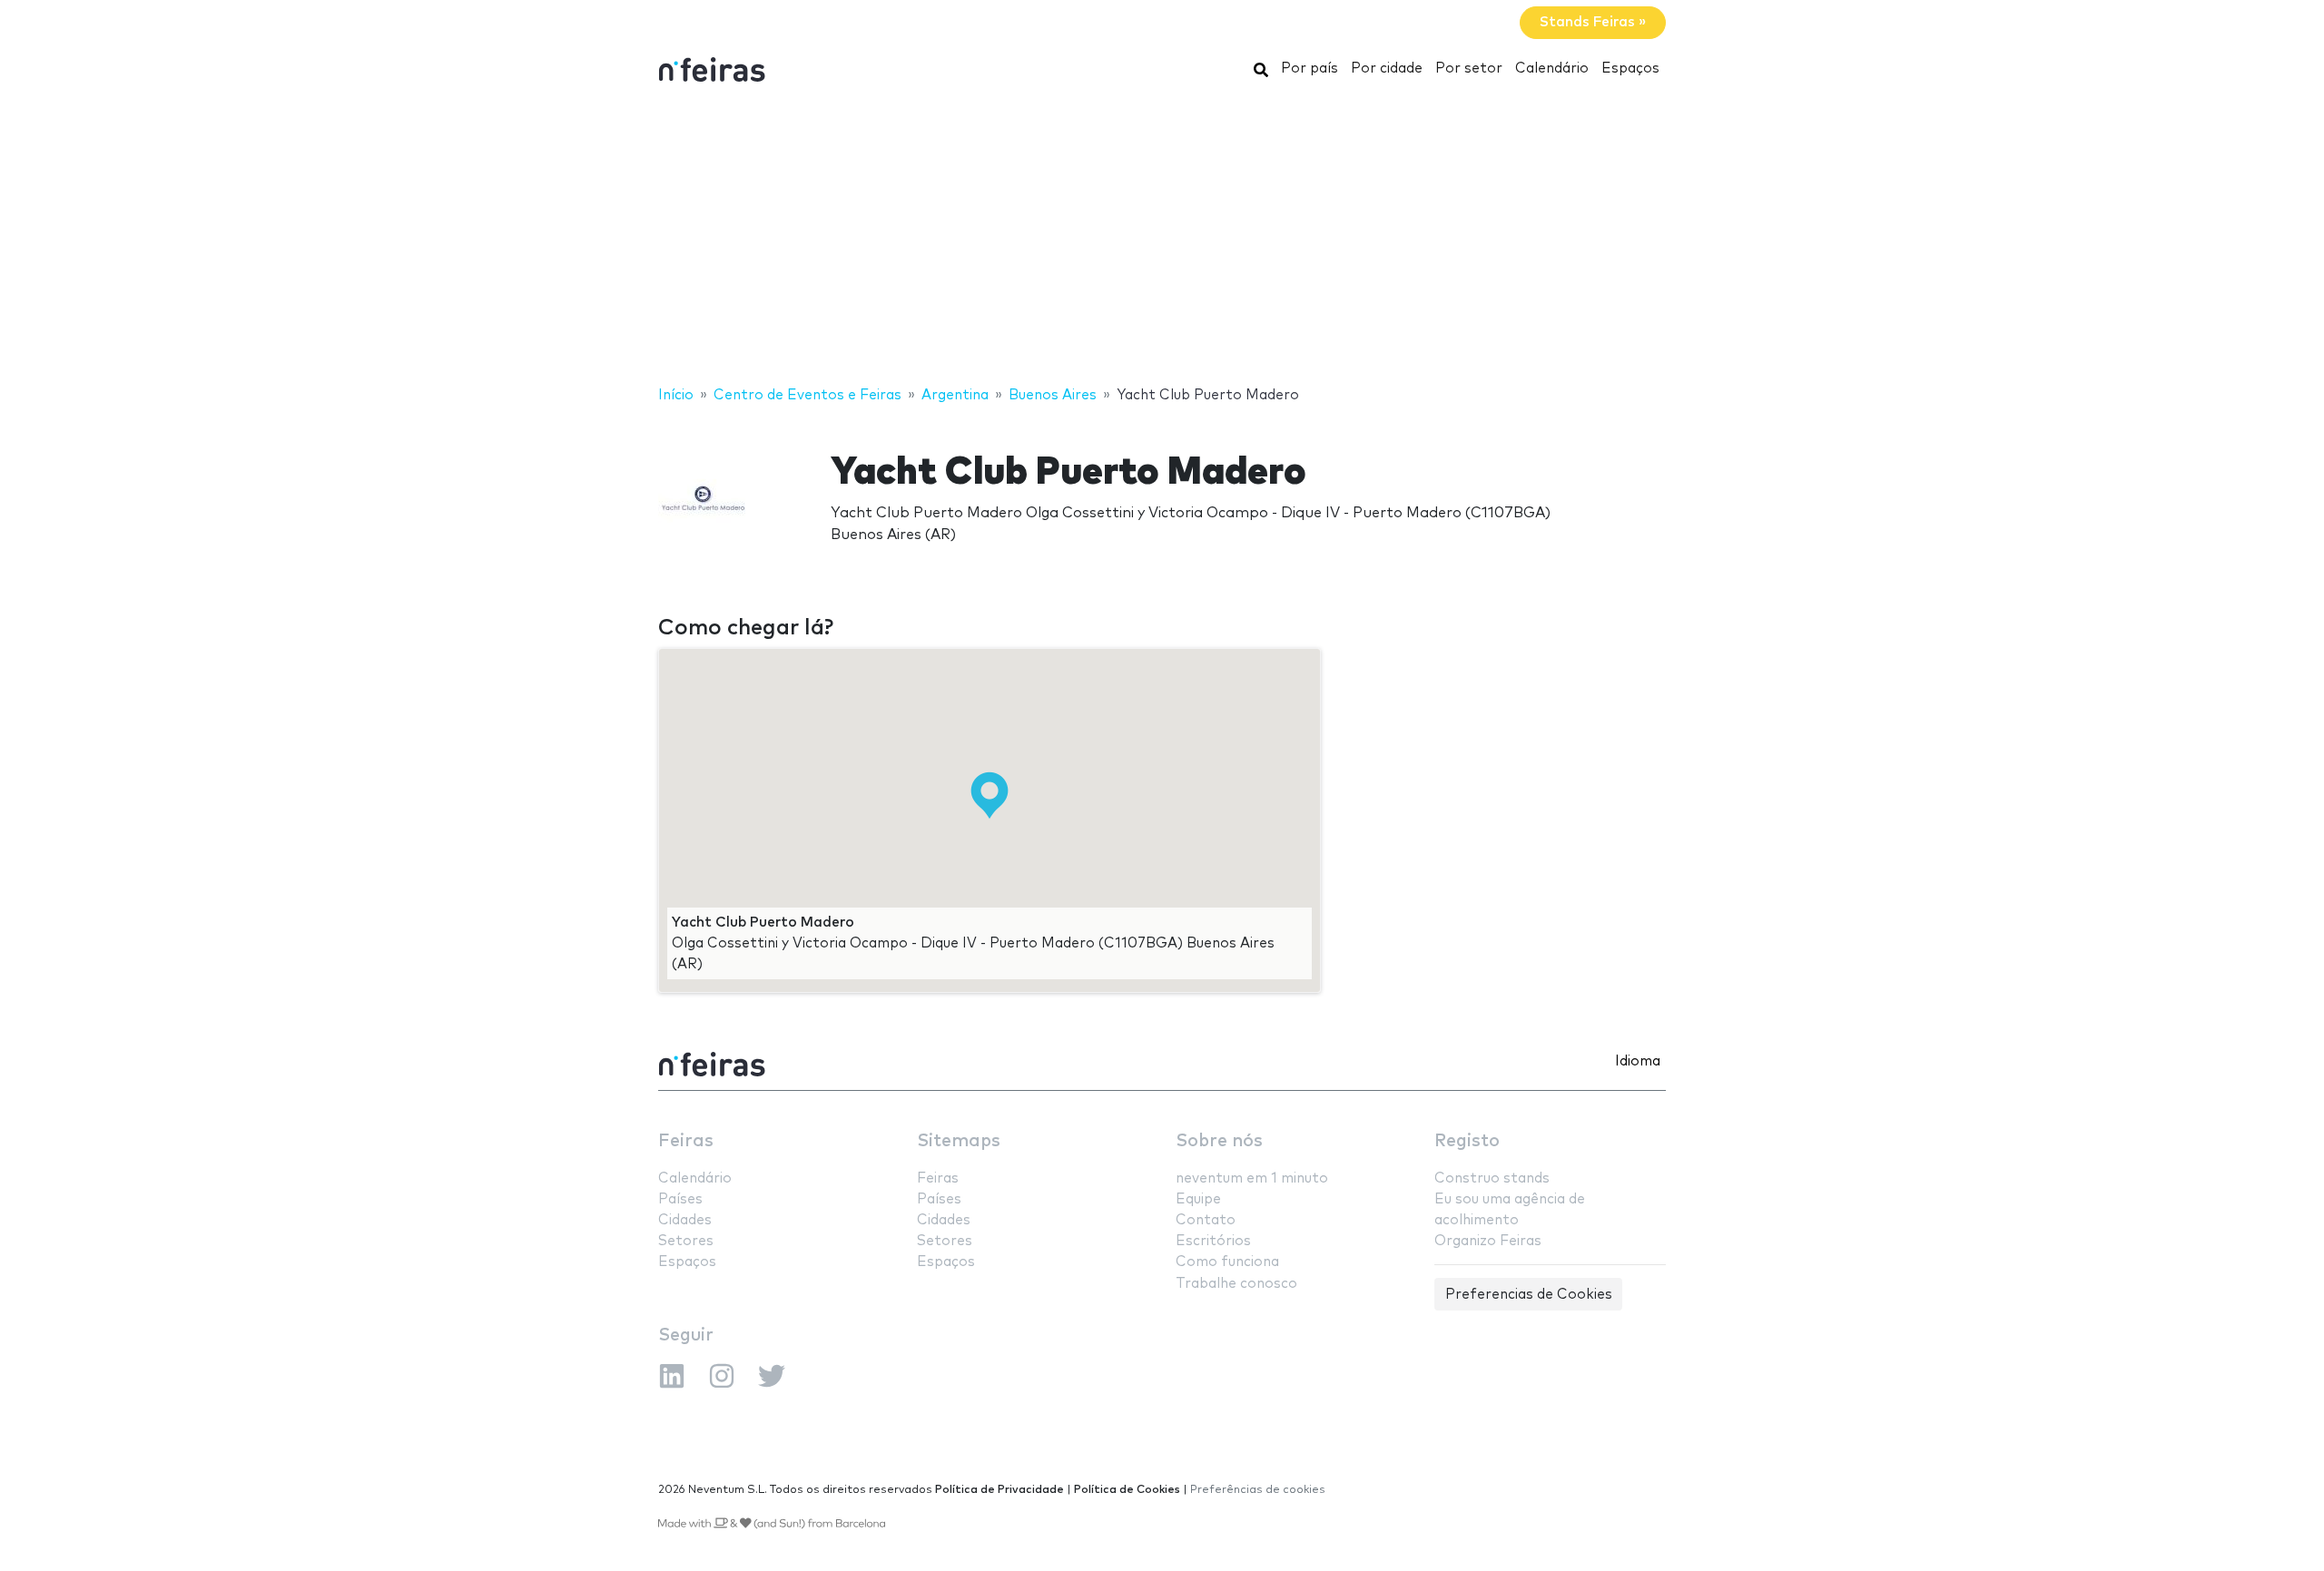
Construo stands (1492, 1178)
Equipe (1198, 1199)
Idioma (1638, 1061)
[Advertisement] (1162, 239)
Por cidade (1387, 69)
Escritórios (1213, 1241)
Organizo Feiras (1488, 1241)
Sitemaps (959, 1141)
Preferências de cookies (1258, 1490)
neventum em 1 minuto (1252, 1178)
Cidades (685, 1220)
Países (680, 1199)
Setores (686, 1241)
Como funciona (1227, 1262)
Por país (1310, 69)
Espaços (1630, 69)
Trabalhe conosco (1236, 1284)
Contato (1206, 1220)
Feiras (686, 1141)
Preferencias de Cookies (1529, 1295)
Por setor (1469, 69)
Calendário (1552, 69)
